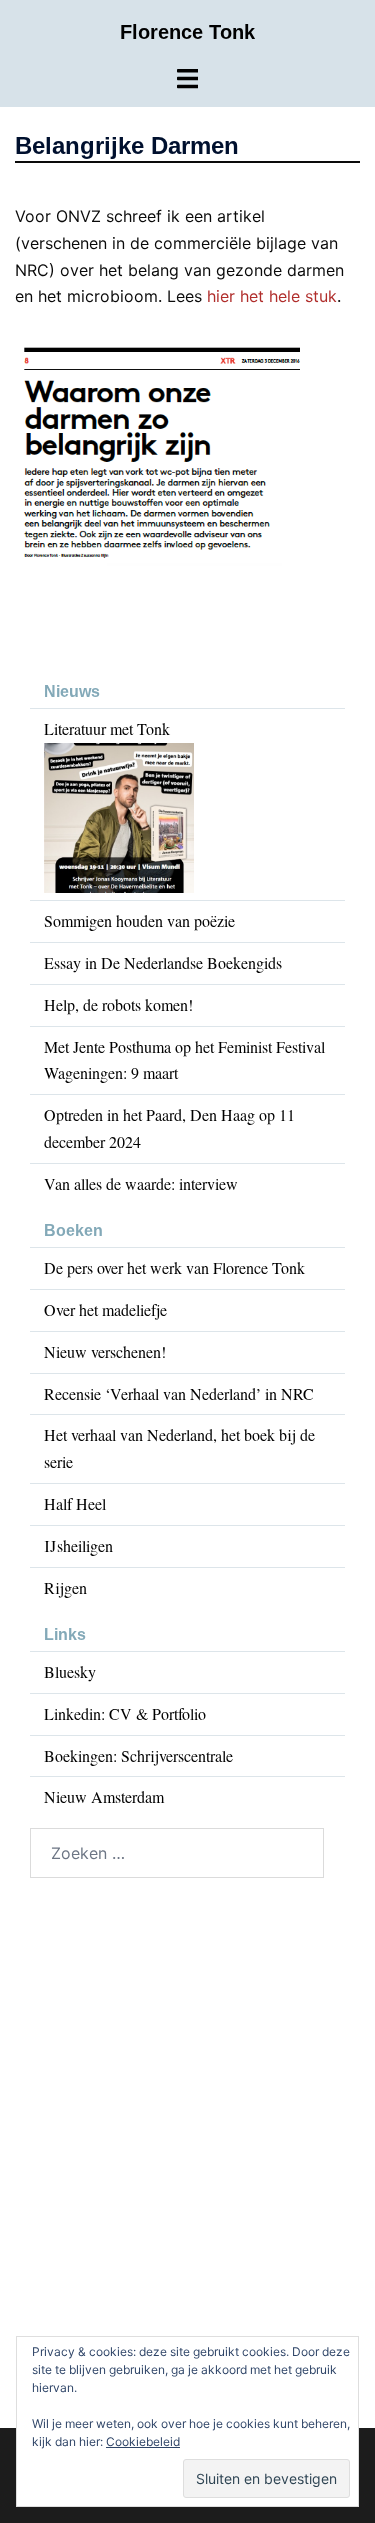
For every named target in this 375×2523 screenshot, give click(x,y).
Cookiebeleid (143, 2441)
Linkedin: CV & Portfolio (125, 1713)
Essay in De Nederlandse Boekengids (163, 962)
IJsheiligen (78, 1545)
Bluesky (70, 1671)
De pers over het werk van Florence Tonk (174, 1267)
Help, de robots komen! (118, 1004)
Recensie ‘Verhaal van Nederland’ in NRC (179, 1393)
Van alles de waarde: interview (141, 1183)
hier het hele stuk (272, 296)
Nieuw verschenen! (105, 1351)
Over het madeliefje (105, 1309)
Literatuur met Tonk (107, 728)
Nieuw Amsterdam (104, 1796)
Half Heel (75, 1503)
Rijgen (65, 1587)
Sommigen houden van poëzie (139, 920)
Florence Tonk (187, 32)
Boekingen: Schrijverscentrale (138, 1755)
